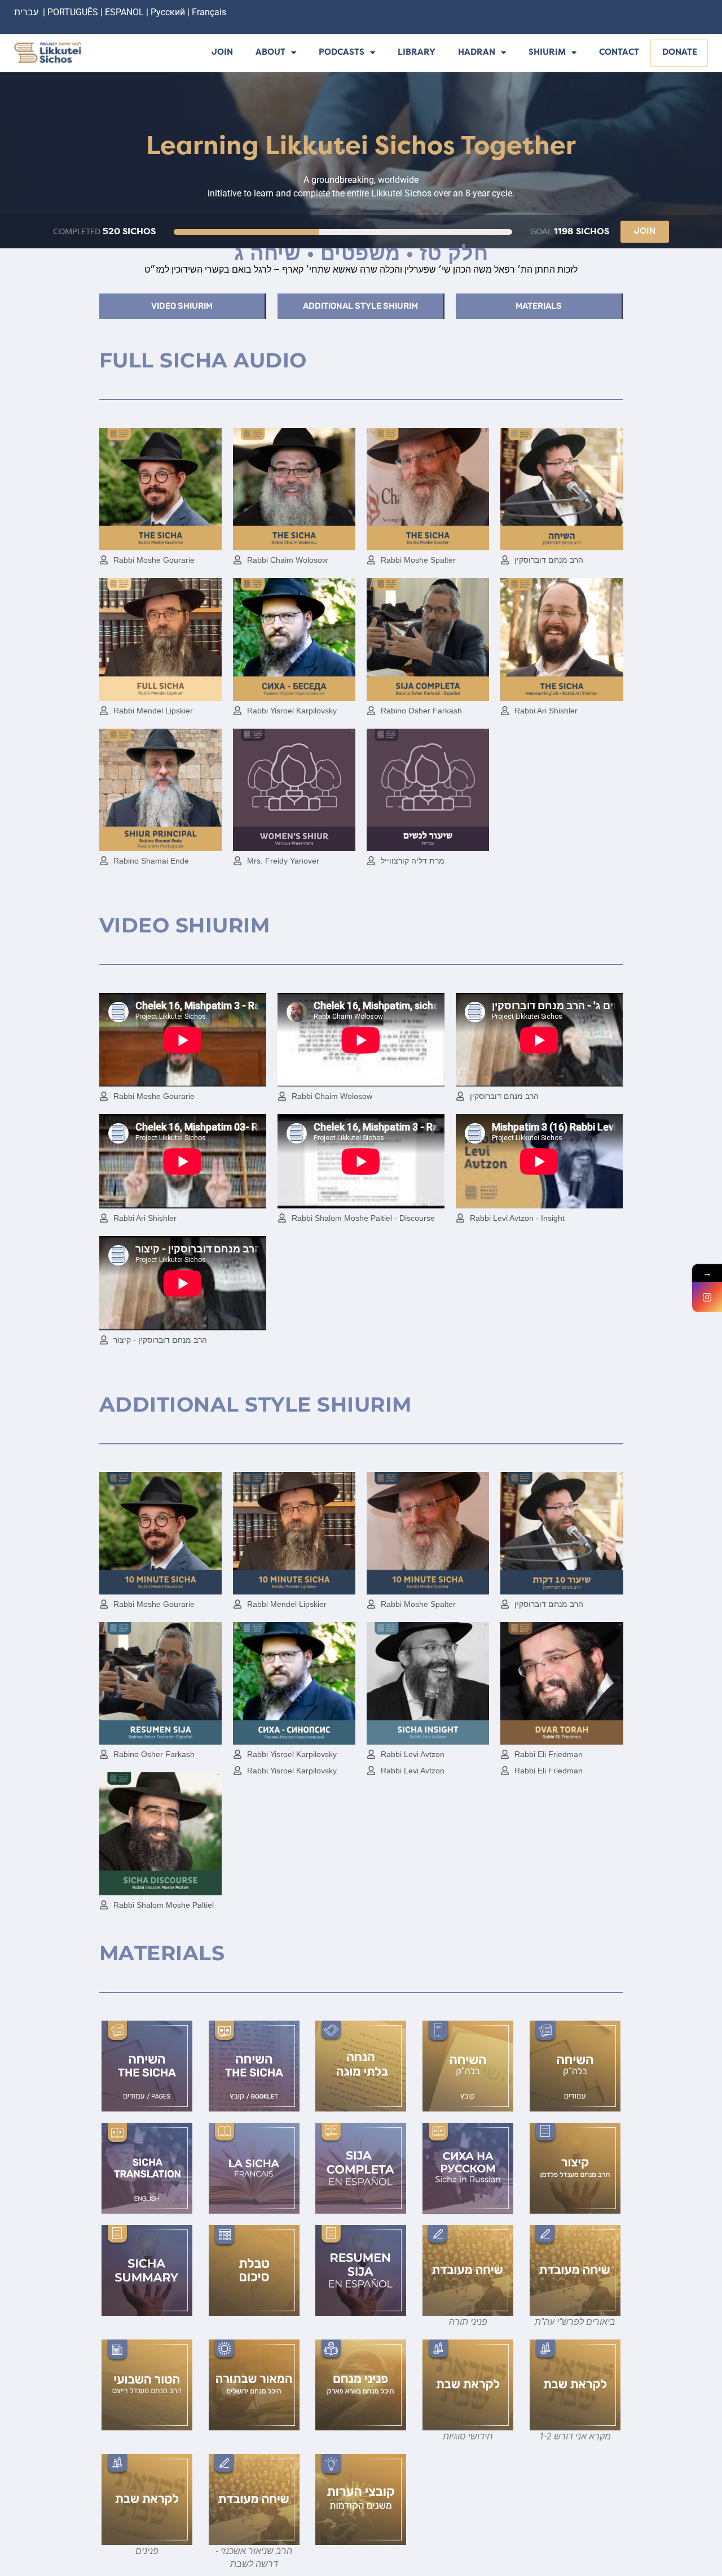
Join (222, 53)
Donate (680, 53)
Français (209, 12)
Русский (169, 12)
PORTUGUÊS (73, 12)
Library (417, 53)
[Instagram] (707, 1297)
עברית (26, 12)
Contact (619, 53)
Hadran (477, 53)
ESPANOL (124, 12)
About (270, 53)
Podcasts (342, 53)
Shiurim (547, 53)
